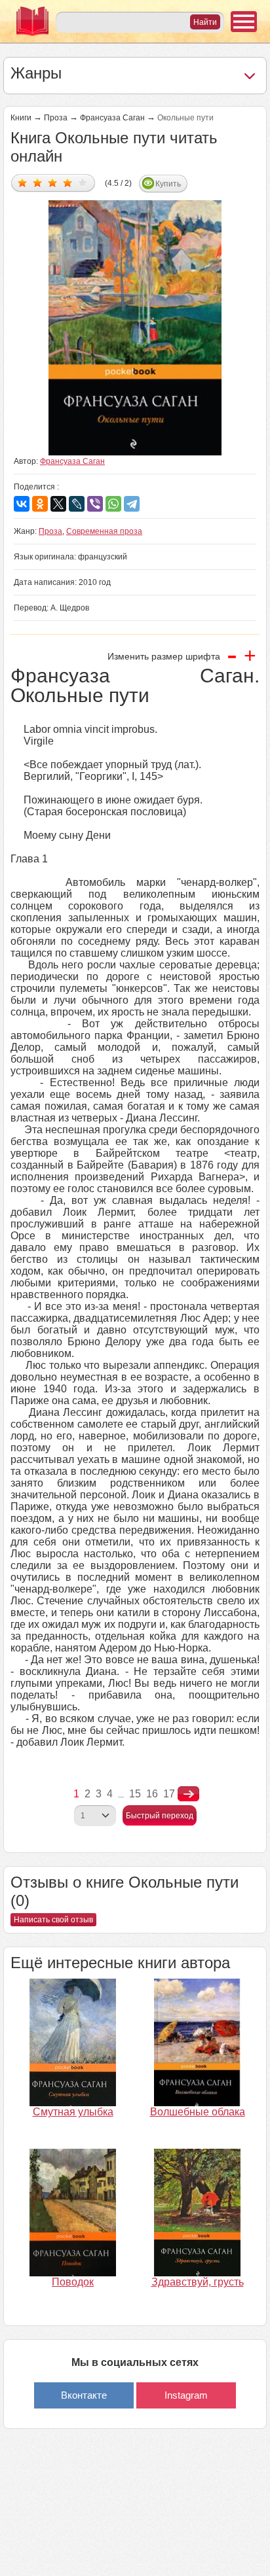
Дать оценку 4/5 (68, 182)
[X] (58, 504)
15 (135, 1794)
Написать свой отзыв (53, 1920)
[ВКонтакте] (22, 504)
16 (152, 1794)
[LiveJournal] (77, 504)
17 (169, 1794)
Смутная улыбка (73, 2112)
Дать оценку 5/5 (83, 182)
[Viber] (95, 504)
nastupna (188, 1794)
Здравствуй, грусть (198, 2282)
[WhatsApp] (113, 504)
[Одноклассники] (40, 504)
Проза (56, 118)
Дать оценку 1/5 (23, 182)
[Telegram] (132, 504)
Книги (21, 118)
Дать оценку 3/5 (53, 182)
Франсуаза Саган (112, 118)
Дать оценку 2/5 (38, 182)
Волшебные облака (198, 2112)
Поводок (73, 2282)
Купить (168, 184)
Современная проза (104, 531)
